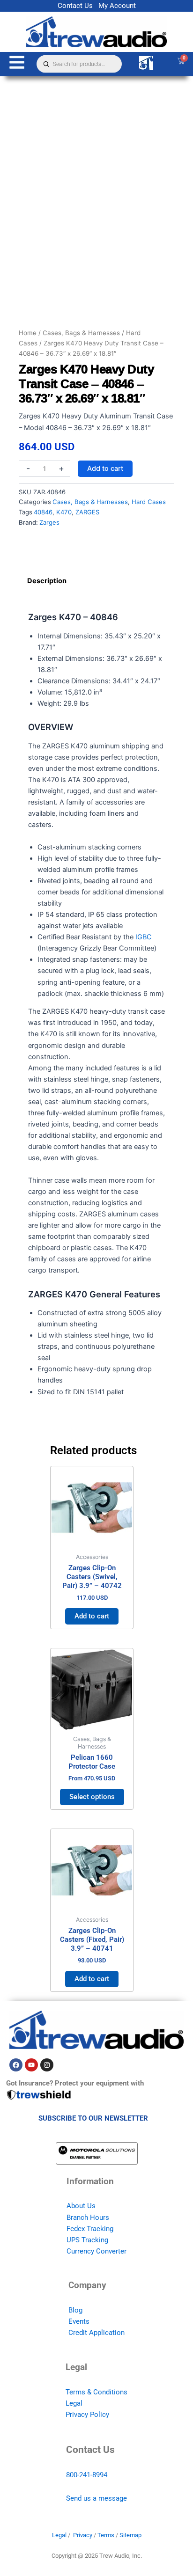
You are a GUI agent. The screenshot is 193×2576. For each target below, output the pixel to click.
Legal (74, 2403)
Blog (75, 2310)
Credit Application (96, 2333)
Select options (92, 1797)
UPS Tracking (87, 2240)
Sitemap (130, 2535)
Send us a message (96, 2498)
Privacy (83, 2535)
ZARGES (87, 512)
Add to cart (105, 468)
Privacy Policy (87, 2415)
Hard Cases (149, 502)
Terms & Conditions (96, 2392)
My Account (117, 6)
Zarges (49, 522)
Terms (106, 2535)
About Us (81, 2206)
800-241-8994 (87, 2475)
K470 (64, 512)
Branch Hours (88, 2217)
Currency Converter (96, 2251)
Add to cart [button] (92, 1616)
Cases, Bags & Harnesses (81, 333)
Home (28, 333)
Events (79, 2321)
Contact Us (75, 6)
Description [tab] (47, 581)
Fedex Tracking (90, 2229)
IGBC (144, 937)
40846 (43, 512)
